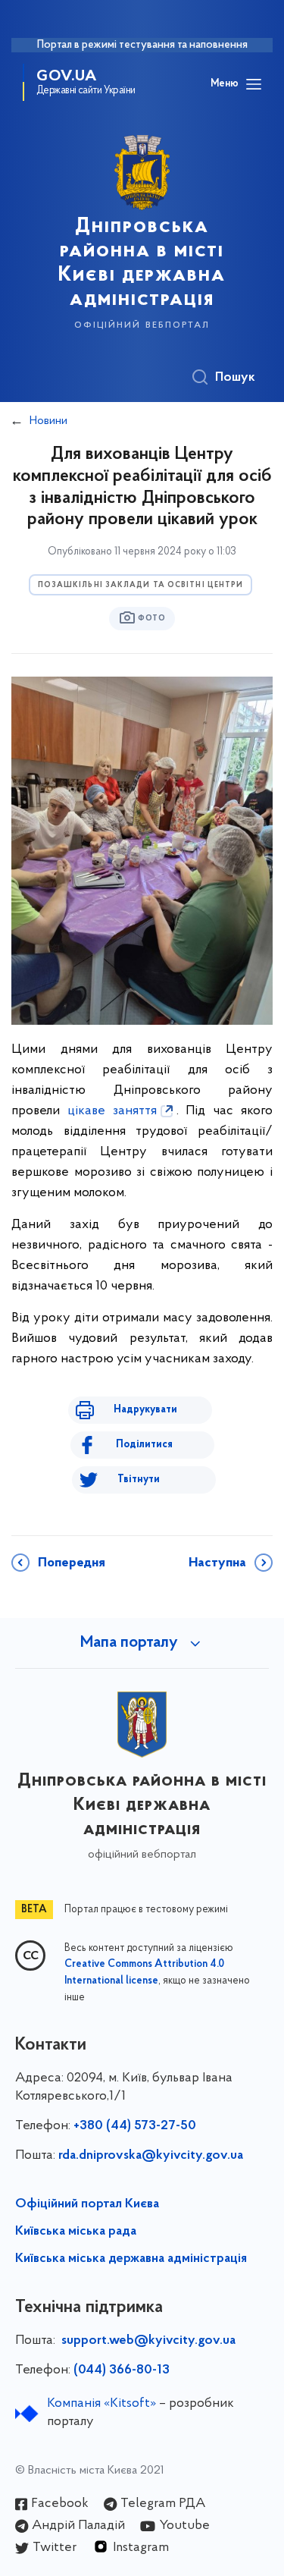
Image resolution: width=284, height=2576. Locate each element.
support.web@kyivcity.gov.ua (148, 2341)
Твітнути (139, 1480)
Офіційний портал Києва (87, 2204)
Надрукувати (145, 1410)
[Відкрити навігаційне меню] (254, 84)
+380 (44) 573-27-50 (135, 2126)
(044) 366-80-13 (122, 2370)
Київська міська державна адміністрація (131, 2259)
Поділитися (144, 1445)
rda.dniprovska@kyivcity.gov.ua (151, 2156)
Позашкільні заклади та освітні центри (141, 585)
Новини (48, 421)
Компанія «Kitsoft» (101, 2404)
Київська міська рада (76, 2232)
